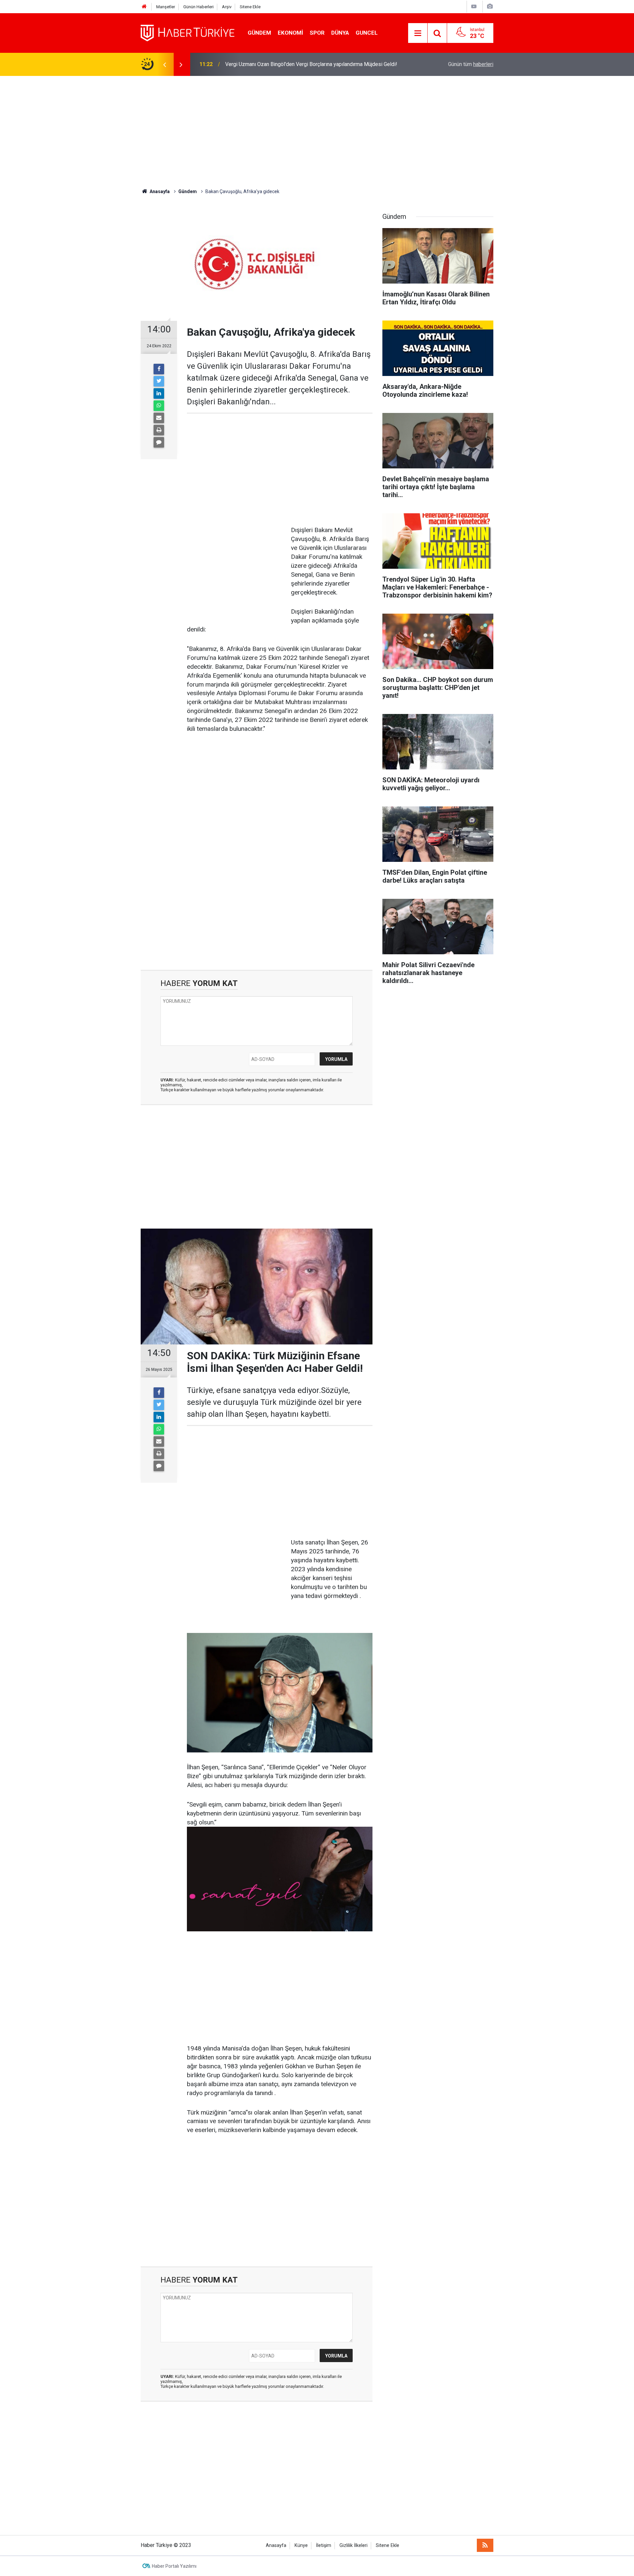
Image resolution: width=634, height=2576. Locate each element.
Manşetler (166, 7)
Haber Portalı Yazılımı (174, 2566)
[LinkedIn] (159, 393)
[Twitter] (159, 381)
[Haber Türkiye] (188, 33)
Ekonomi (290, 33)
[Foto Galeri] (490, 6)
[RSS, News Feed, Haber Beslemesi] (485, 2545)
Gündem (259, 33)
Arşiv (227, 7)
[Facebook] (159, 369)
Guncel (367, 33)
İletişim (324, 2545)
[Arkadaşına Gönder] (159, 418)
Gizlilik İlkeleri (353, 2545)
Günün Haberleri (198, 7)
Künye (301, 2545)
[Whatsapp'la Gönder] (159, 406)
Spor (317, 33)
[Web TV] (474, 6)
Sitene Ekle (250, 7)
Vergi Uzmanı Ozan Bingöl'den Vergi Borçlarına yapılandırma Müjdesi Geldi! (311, 64)
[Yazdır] (159, 430)
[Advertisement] (317, 132)
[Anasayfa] (144, 7)
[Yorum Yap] (159, 442)
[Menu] (418, 33)
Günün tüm (471, 64)
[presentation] (164, 64)
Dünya (340, 33)
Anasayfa (276, 2545)
